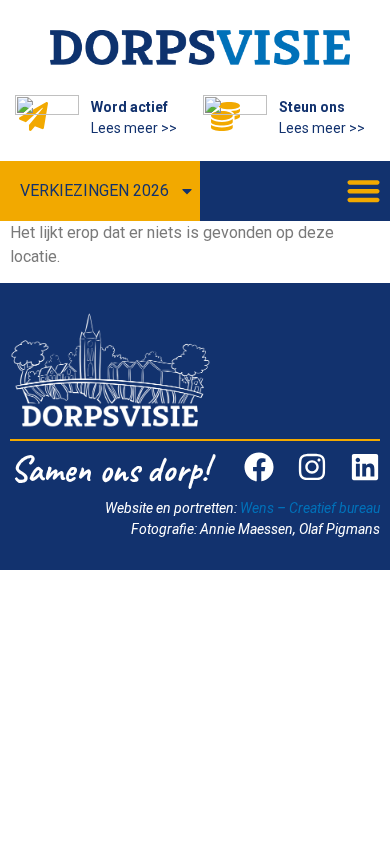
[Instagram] (312, 467)
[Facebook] (259, 467)
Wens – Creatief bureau (310, 508)
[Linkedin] (365, 467)
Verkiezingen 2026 (94, 190)
